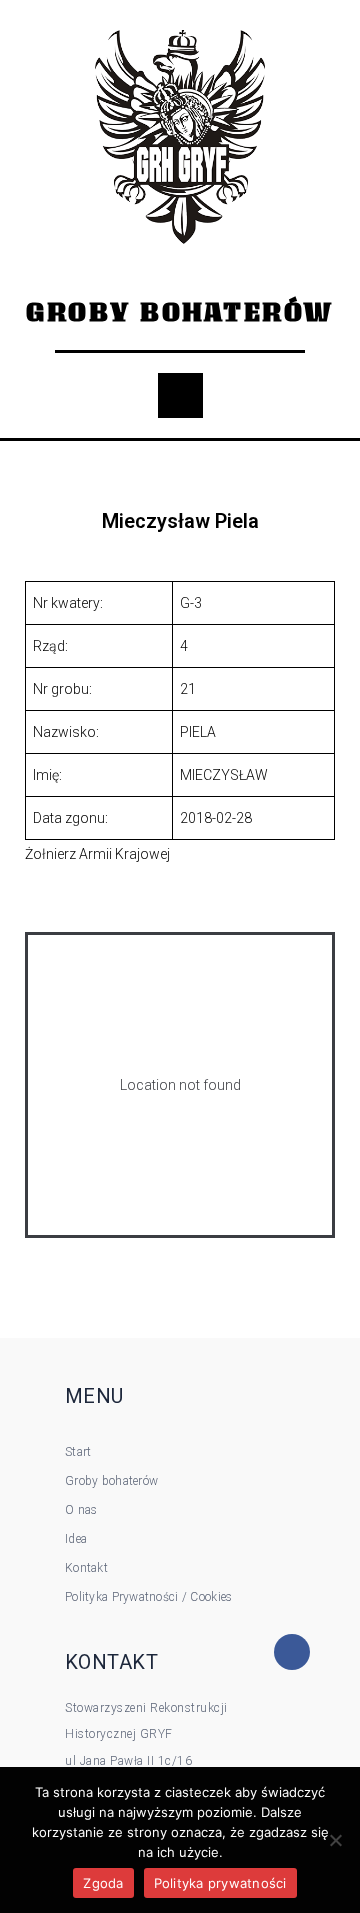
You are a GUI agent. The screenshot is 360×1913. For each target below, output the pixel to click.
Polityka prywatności (220, 1883)
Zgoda (103, 1883)
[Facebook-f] (292, 1652)
